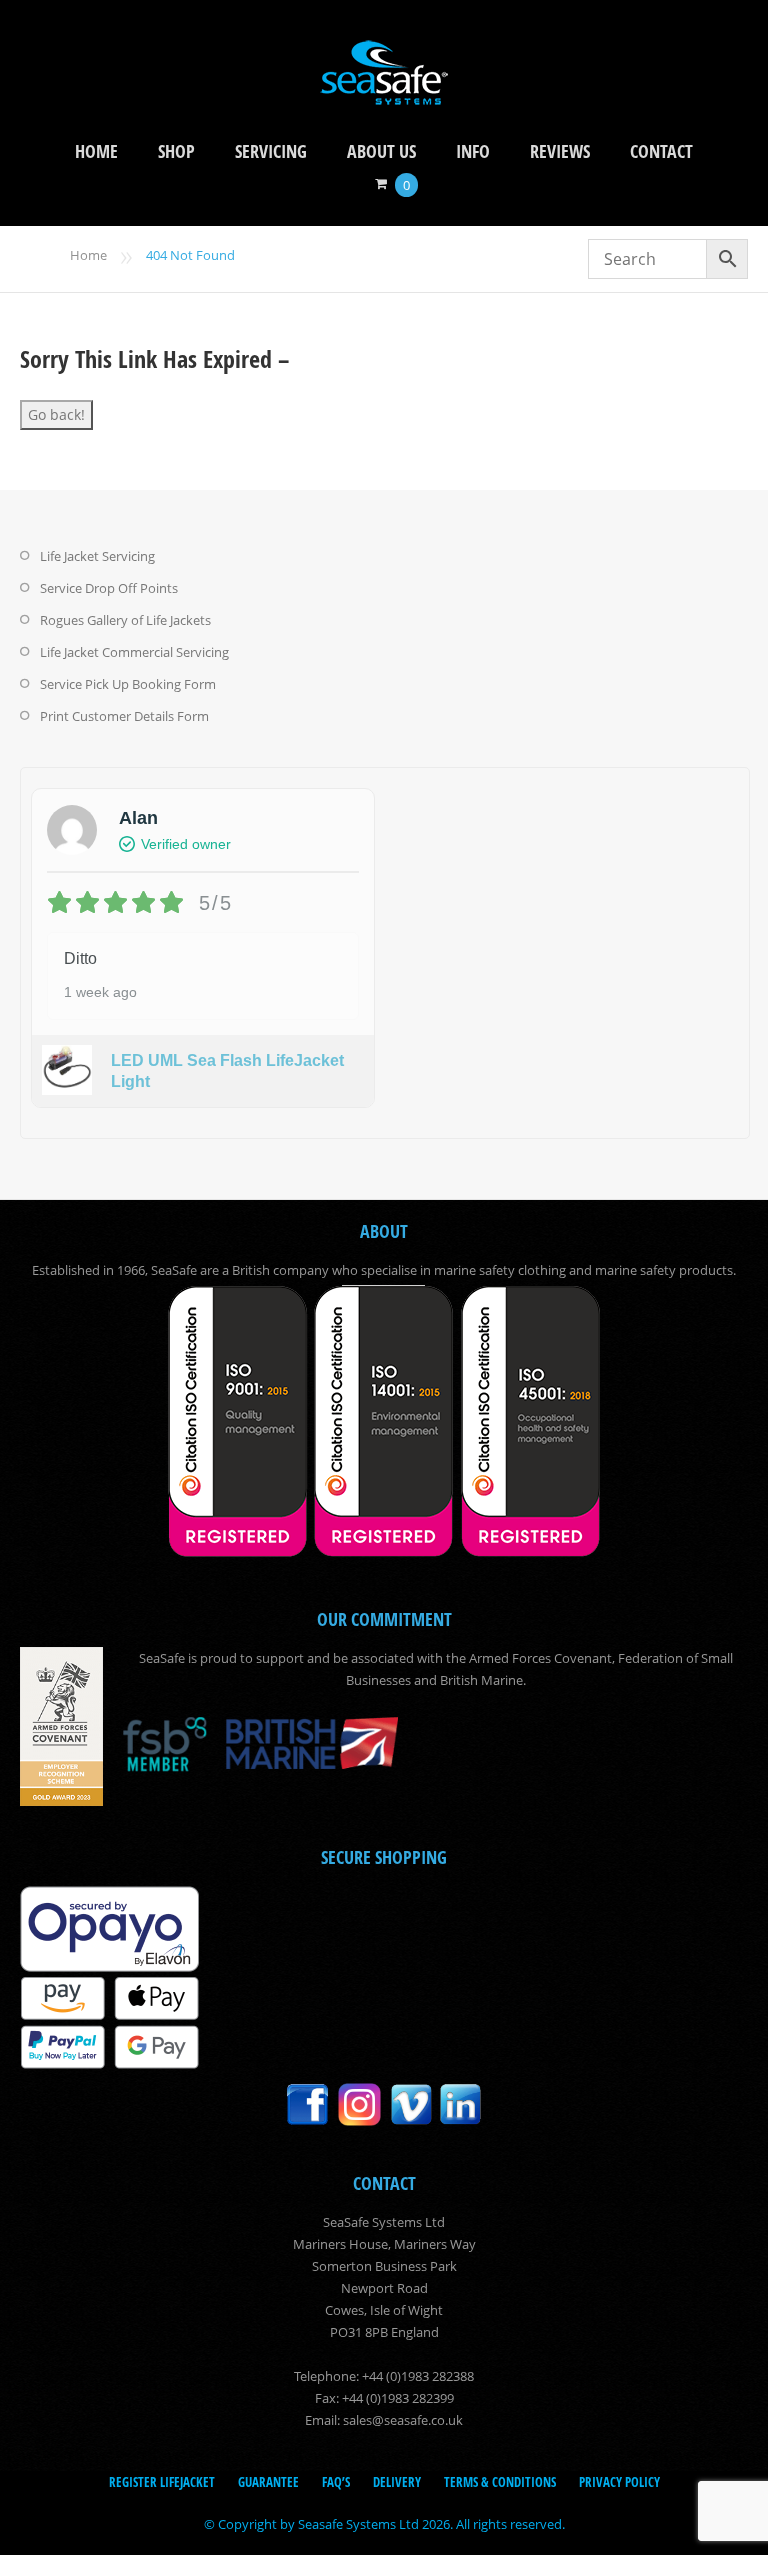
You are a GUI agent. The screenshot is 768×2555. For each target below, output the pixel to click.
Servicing (271, 151)
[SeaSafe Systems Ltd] (384, 91)
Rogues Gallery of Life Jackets (125, 620)
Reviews (560, 151)
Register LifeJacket (162, 2482)
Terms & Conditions (500, 2482)
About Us (381, 151)
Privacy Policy (619, 2482)
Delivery (397, 2482)
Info (473, 151)
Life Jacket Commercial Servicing (134, 652)
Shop (176, 151)
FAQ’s (336, 2482)
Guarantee (268, 2482)
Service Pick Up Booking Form (128, 684)
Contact (661, 151)
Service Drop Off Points (109, 588)
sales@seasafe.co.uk (403, 2420)
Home (96, 151)
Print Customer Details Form (124, 716)
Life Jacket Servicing (97, 556)
